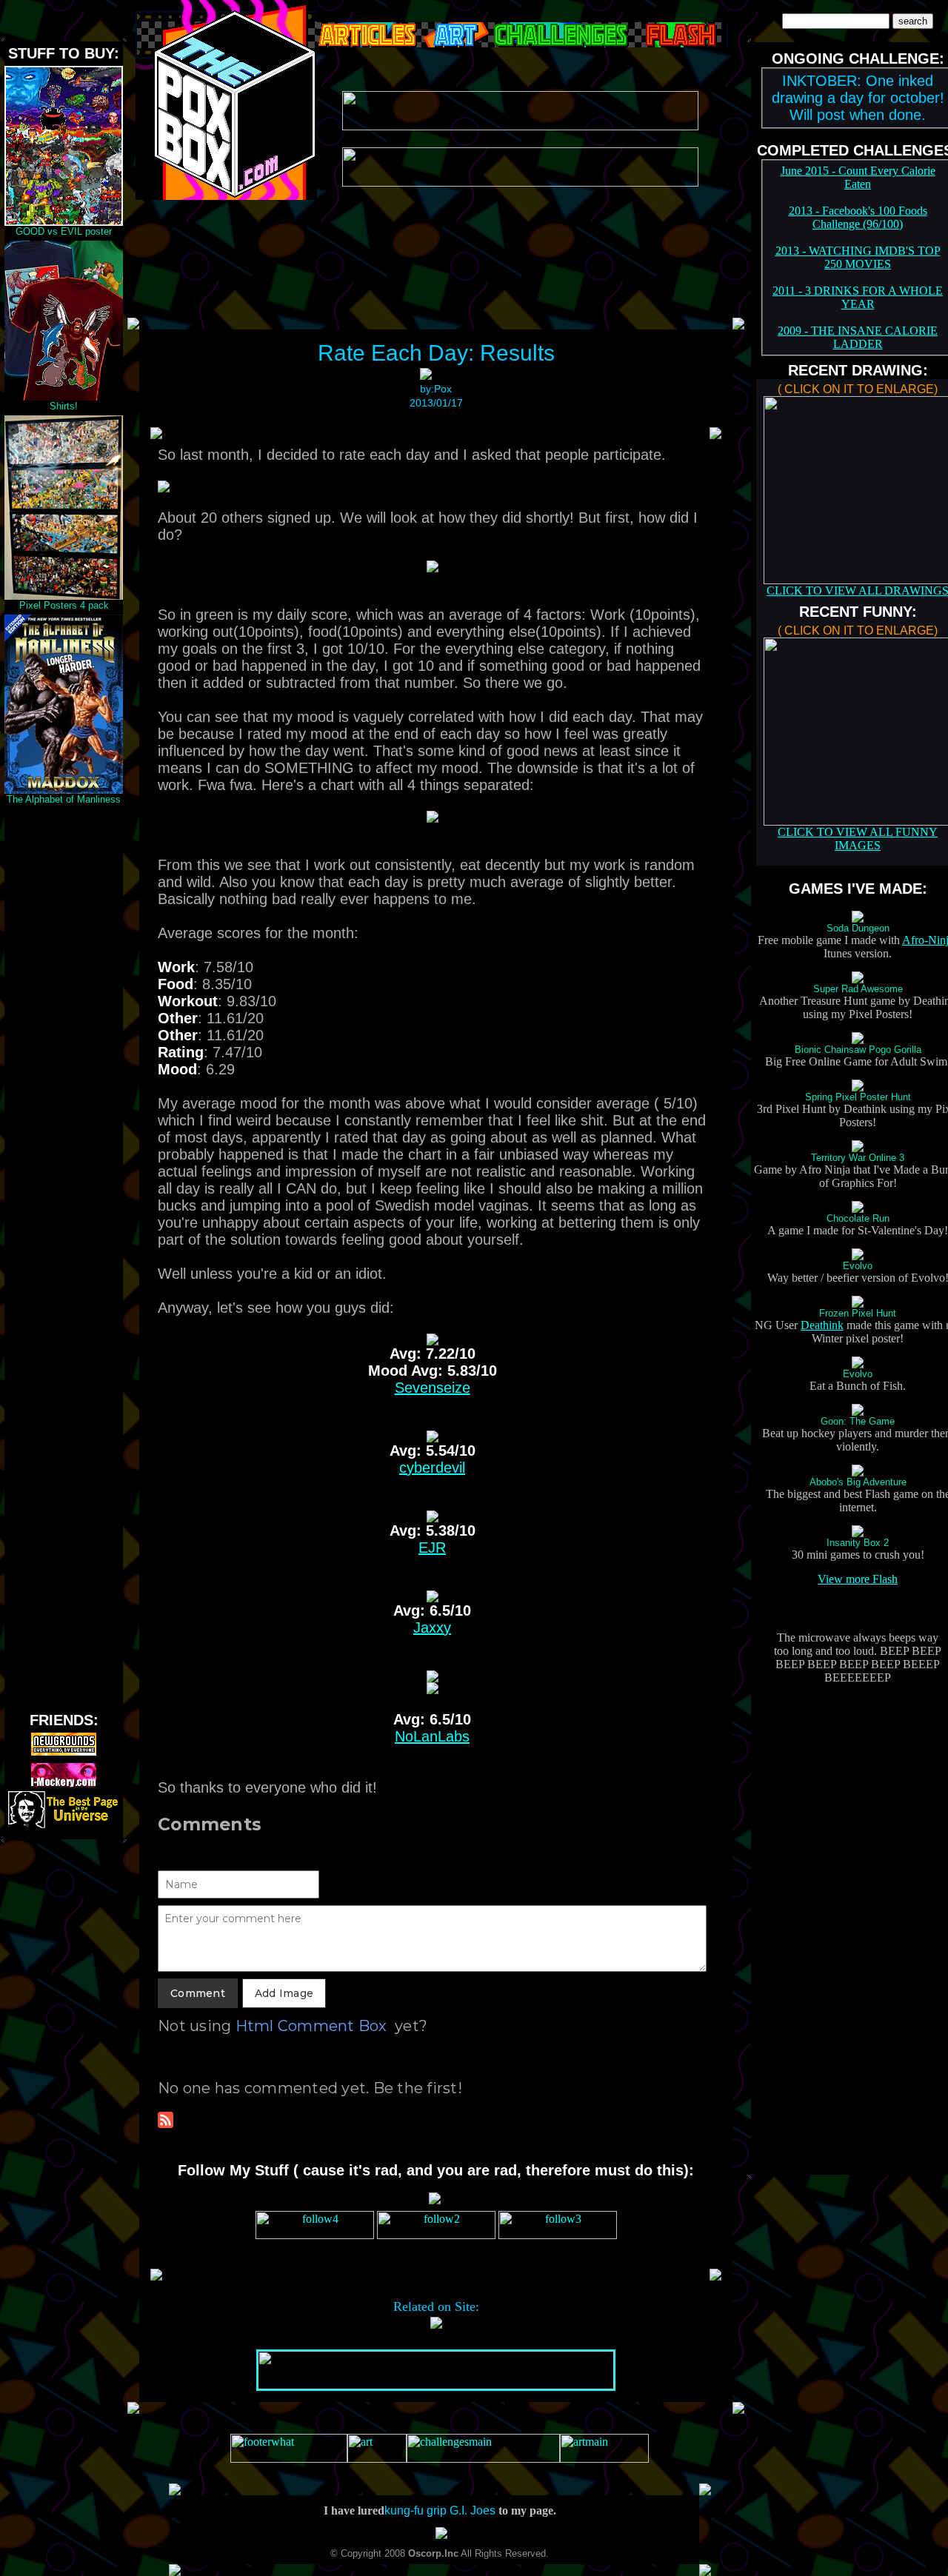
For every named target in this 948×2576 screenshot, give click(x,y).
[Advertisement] (64, 1031)
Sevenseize (433, 1388)
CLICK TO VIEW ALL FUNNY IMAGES (858, 839)
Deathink (822, 1325)
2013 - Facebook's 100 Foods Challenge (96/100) (858, 217)
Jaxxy (432, 1627)
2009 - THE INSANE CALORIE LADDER (858, 337)
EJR (432, 1548)
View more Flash (858, 1579)
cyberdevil (432, 1468)
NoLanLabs (432, 1736)
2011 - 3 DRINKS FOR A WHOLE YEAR (858, 297)
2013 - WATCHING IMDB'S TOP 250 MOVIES (858, 257)
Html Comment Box (311, 2026)
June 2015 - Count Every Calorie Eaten (858, 177)
